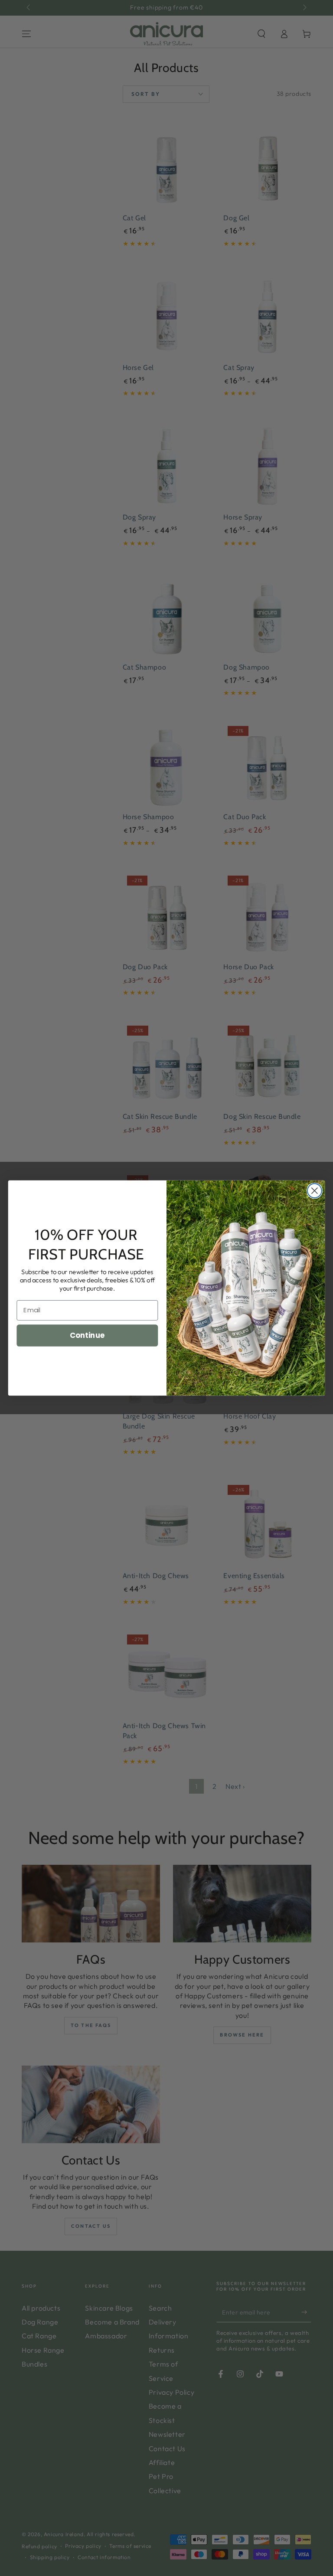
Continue (87, 1335)
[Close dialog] (315, 1191)
